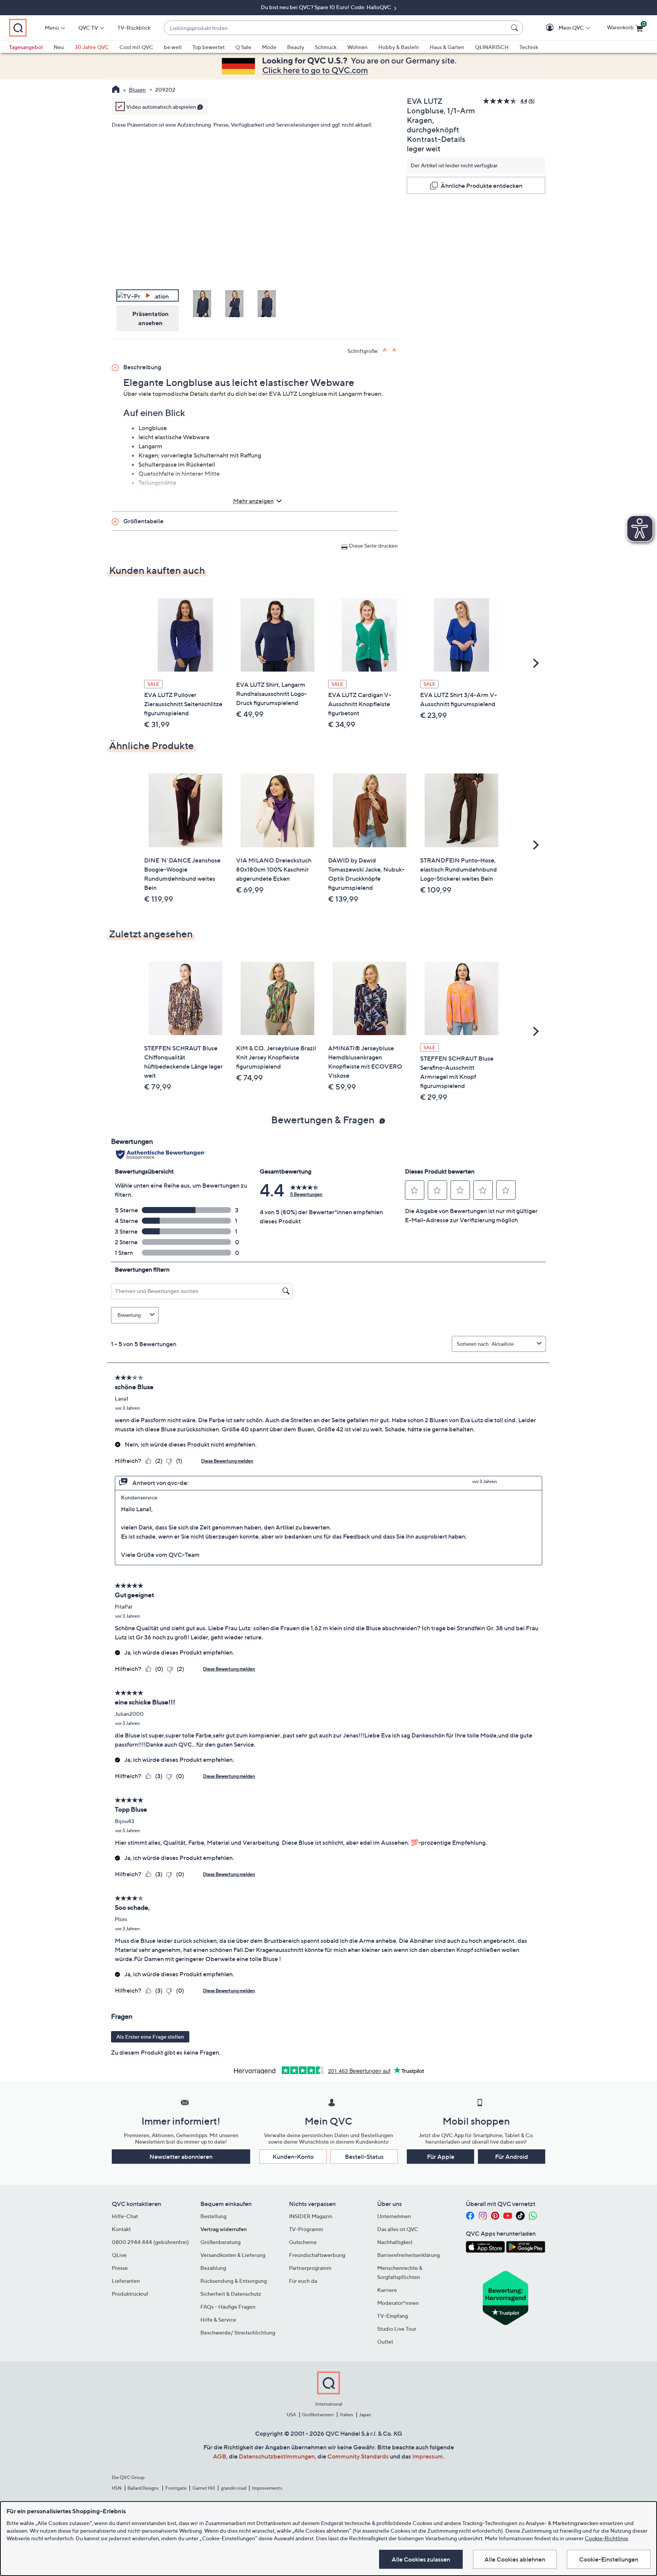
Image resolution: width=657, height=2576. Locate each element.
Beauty (296, 47)
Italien (347, 2415)
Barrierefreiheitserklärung (409, 2255)
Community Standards (358, 2456)
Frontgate (176, 2488)
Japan (365, 2415)
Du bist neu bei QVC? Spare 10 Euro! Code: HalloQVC (327, 7)
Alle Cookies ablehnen (515, 2559)
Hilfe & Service (218, 2320)
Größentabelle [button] (143, 521)
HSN (117, 2488)
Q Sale (243, 47)
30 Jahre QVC (92, 47)
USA (291, 2415)
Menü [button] (52, 28)
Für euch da (303, 2281)
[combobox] (336, 28)
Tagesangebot (26, 47)
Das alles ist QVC (398, 2229)
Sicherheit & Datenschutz (231, 2294)
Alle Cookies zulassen (421, 2559)
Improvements (267, 2488)
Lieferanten (126, 2281)
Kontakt (121, 2229)
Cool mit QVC (136, 47)
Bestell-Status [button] (364, 2157)
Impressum (428, 2456)
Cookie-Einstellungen (609, 2559)
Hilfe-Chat (125, 2216)
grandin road (234, 2488)
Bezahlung (213, 2268)
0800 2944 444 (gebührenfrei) (150, 2242)
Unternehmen (394, 2216)
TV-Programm (306, 2229)
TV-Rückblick (134, 28)
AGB (220, 2456)
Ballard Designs (143, 2488)
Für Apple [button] (441, 2157)
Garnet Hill (204, 2488)
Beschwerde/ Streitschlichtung (238, 2332)
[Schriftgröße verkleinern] (395, 350)
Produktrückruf (130, 2294)
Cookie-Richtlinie (606, 2538)
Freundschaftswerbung (317, 2255)
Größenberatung (221, 2242)
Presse (120, 2268)
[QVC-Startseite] (116, 90)
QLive (119, 2255)
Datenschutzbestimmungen (277, 2456)
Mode (269, 47)
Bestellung (213, 2216)
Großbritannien (318, 2415)
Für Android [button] (512, 2157)
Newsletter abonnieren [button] (181, 2157)
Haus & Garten (447, 47)
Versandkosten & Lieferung (233, 2255)
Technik (529, 47)
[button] (560, 28)
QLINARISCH (492, 47)
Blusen (137, 90)
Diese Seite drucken (373, 546)
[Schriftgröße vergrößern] (385, 350)
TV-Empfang (393, 2316)
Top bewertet (209, 47)
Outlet (385, 2342)
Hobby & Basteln (399, 47)
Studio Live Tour (397, 2329)
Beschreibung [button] (142, 367)
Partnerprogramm (310, 2268)
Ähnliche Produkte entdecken (482, 186)
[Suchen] (516, 28)
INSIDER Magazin (311, 2216)
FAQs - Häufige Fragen (228, 2307)
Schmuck (326, 47)
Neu (59, 47)
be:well (173, 47)
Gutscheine (303, 2242)
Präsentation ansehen (151, 318)
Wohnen (357, 47)
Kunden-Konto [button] (293, 2157)
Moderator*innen (398, 2303)
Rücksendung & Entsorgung (234, 2281)
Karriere (387, 2290)
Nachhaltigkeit (395, 2242)
